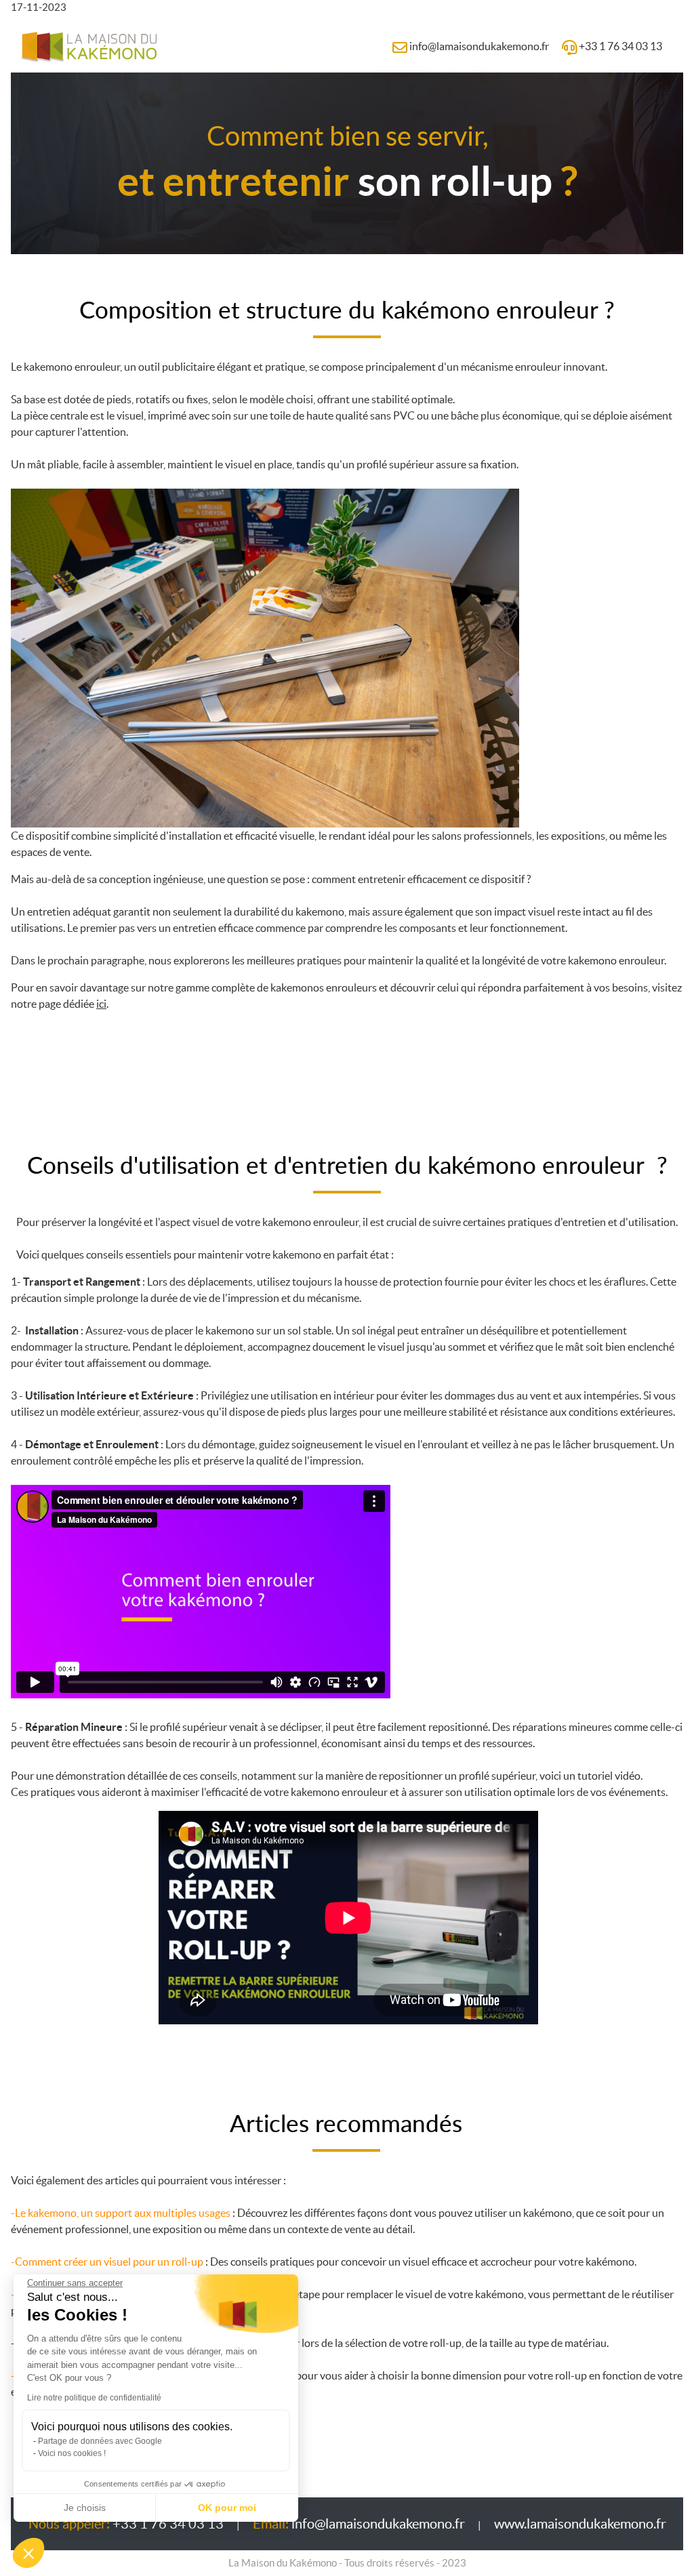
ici (101, 1004)
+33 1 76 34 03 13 (126, 2524)
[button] (28, 2553)
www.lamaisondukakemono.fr (580, 2524)
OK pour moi (227, 2508)
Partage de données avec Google (100, 2441)
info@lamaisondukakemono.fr (359, 2524)
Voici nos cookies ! (72, 2453)
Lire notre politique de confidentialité (94, 2398)
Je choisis (85, 2508)
